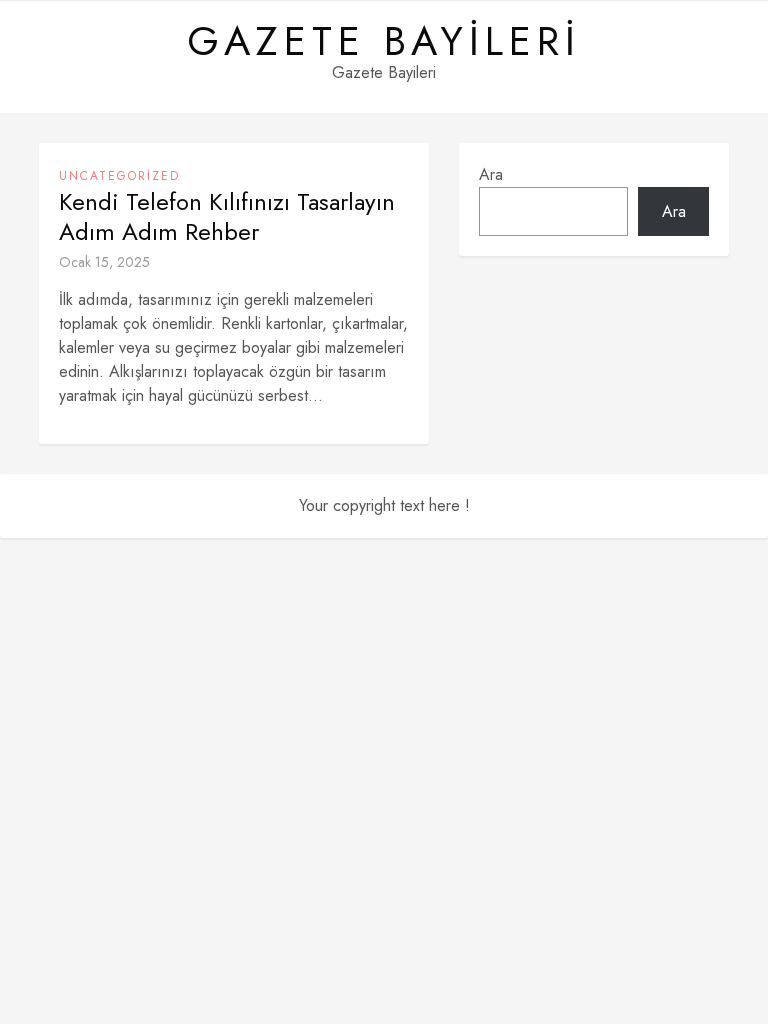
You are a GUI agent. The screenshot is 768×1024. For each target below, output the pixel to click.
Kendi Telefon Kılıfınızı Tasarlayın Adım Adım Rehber (227, 217)
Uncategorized (119, 176)
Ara (491, 174)
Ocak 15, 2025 (104, 262)
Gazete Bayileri (384, 41)
